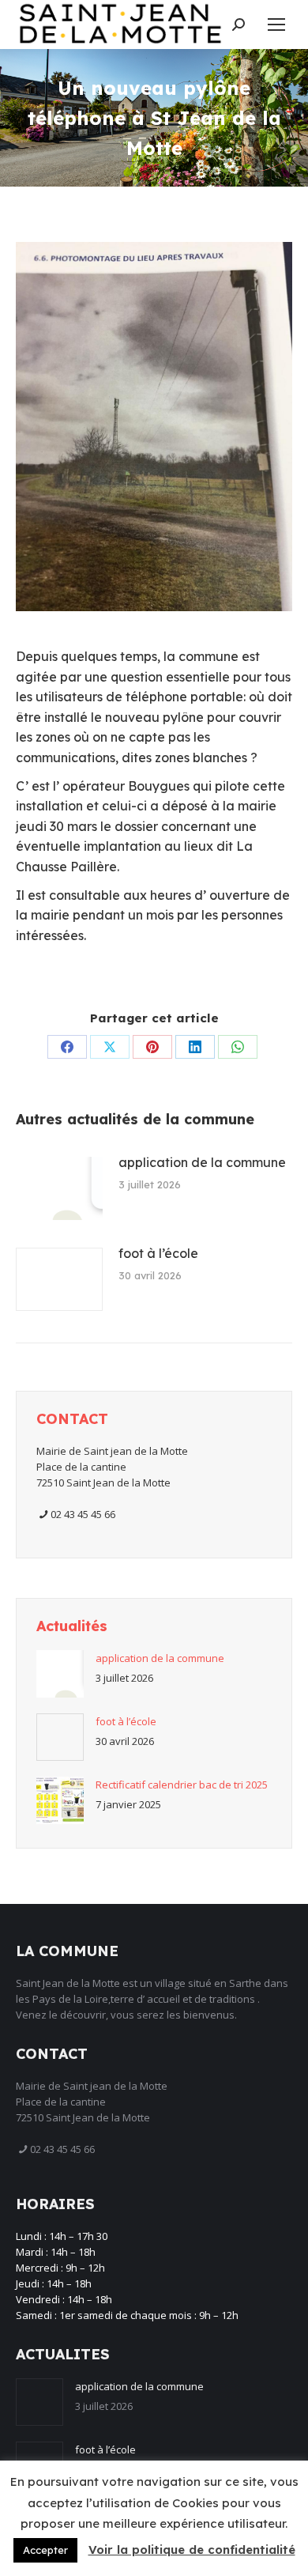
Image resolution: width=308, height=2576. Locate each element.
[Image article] (59, 1188)
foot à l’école (158, 1253)
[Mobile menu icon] (276, 25)
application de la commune (202, 1162)
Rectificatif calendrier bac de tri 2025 (182, 1785)
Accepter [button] (45, 2550)
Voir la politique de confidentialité (192, 2550)
